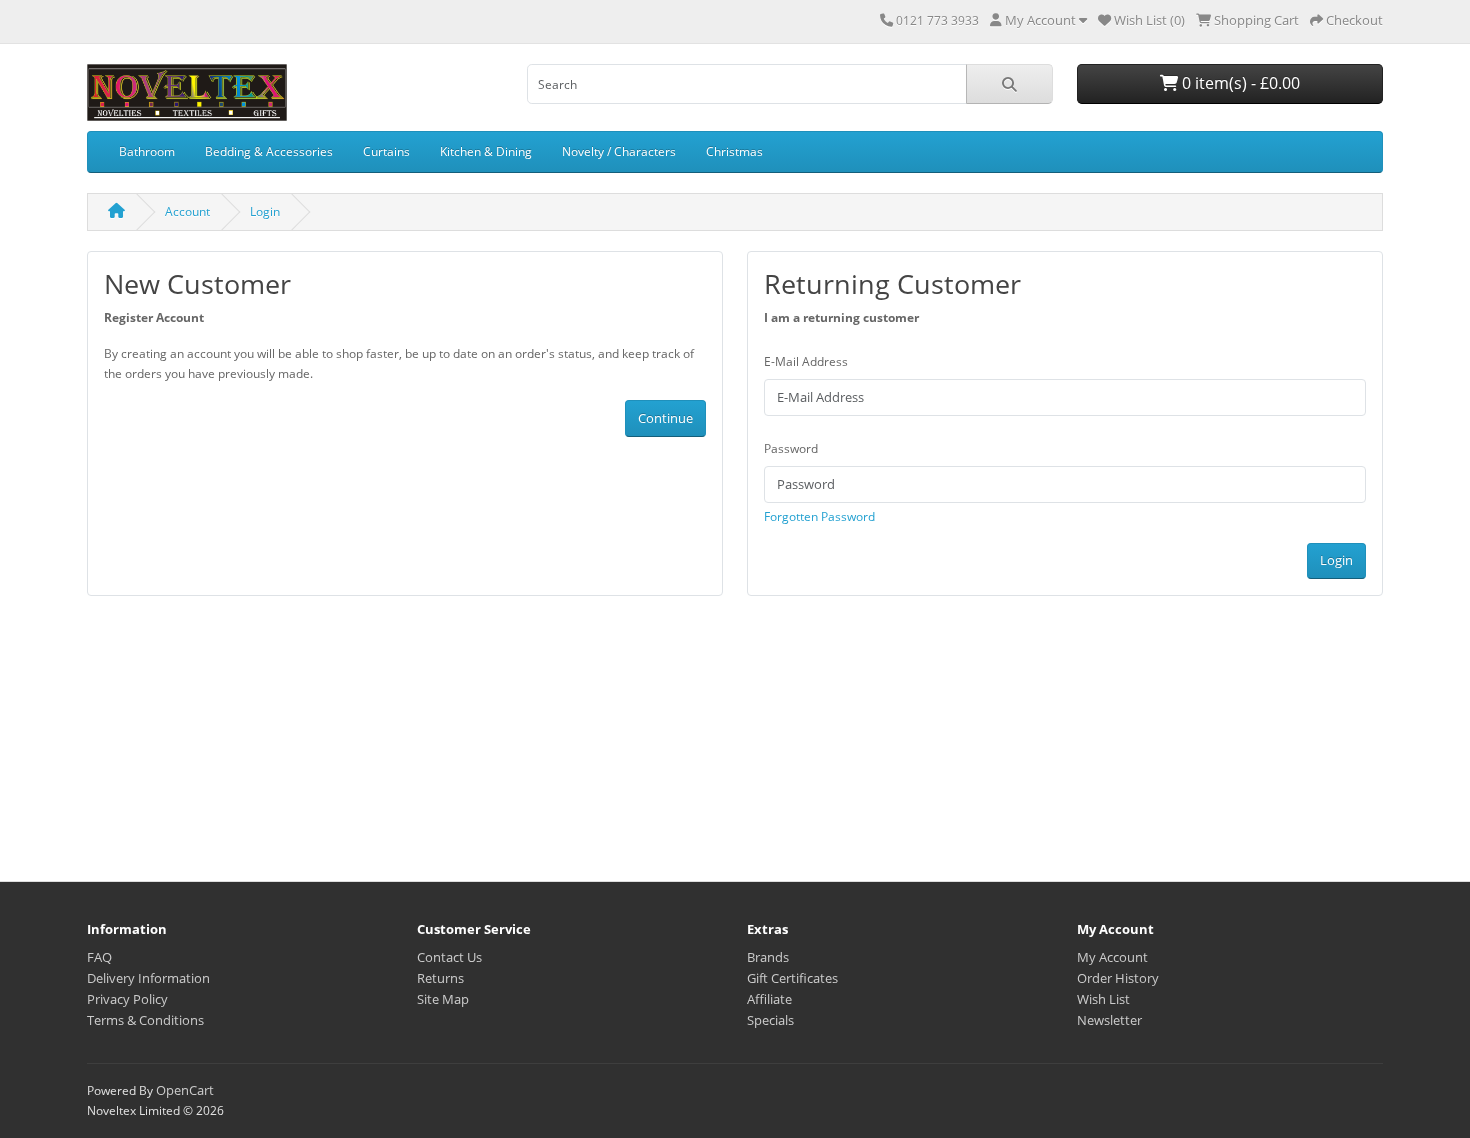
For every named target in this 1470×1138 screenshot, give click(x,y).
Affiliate (769, 999)
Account (187, 211)
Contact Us (449, 957)
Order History (1118, 978)
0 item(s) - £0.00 (1239, 83)
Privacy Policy (127, 999)
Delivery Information (148, 978)
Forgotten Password (819, 516)
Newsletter (1109, 1020)
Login (265, 211)
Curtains (386, 151)
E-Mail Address (806, 361)
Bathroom (147, 151)
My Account (1112, 957)
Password (791, 448)
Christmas (734, 151)
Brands (768, 957)
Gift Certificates (792, 978)
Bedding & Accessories (269, 151)
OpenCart (185, 1090)
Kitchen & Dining (486, 151)
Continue (665, 418)
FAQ (99, 957)
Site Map (443, 999)
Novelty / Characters (619, 151)
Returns (440, 978)
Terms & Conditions (145, 1020)
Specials (770, 1020)
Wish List (1103, 999)
